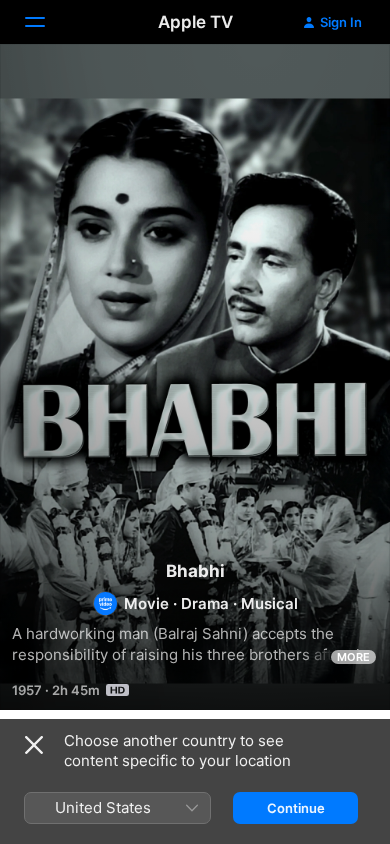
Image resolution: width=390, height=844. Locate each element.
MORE (353, 657)
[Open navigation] (47, 22)
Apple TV (195, 22)
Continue (296, 808)
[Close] (34, 745)
